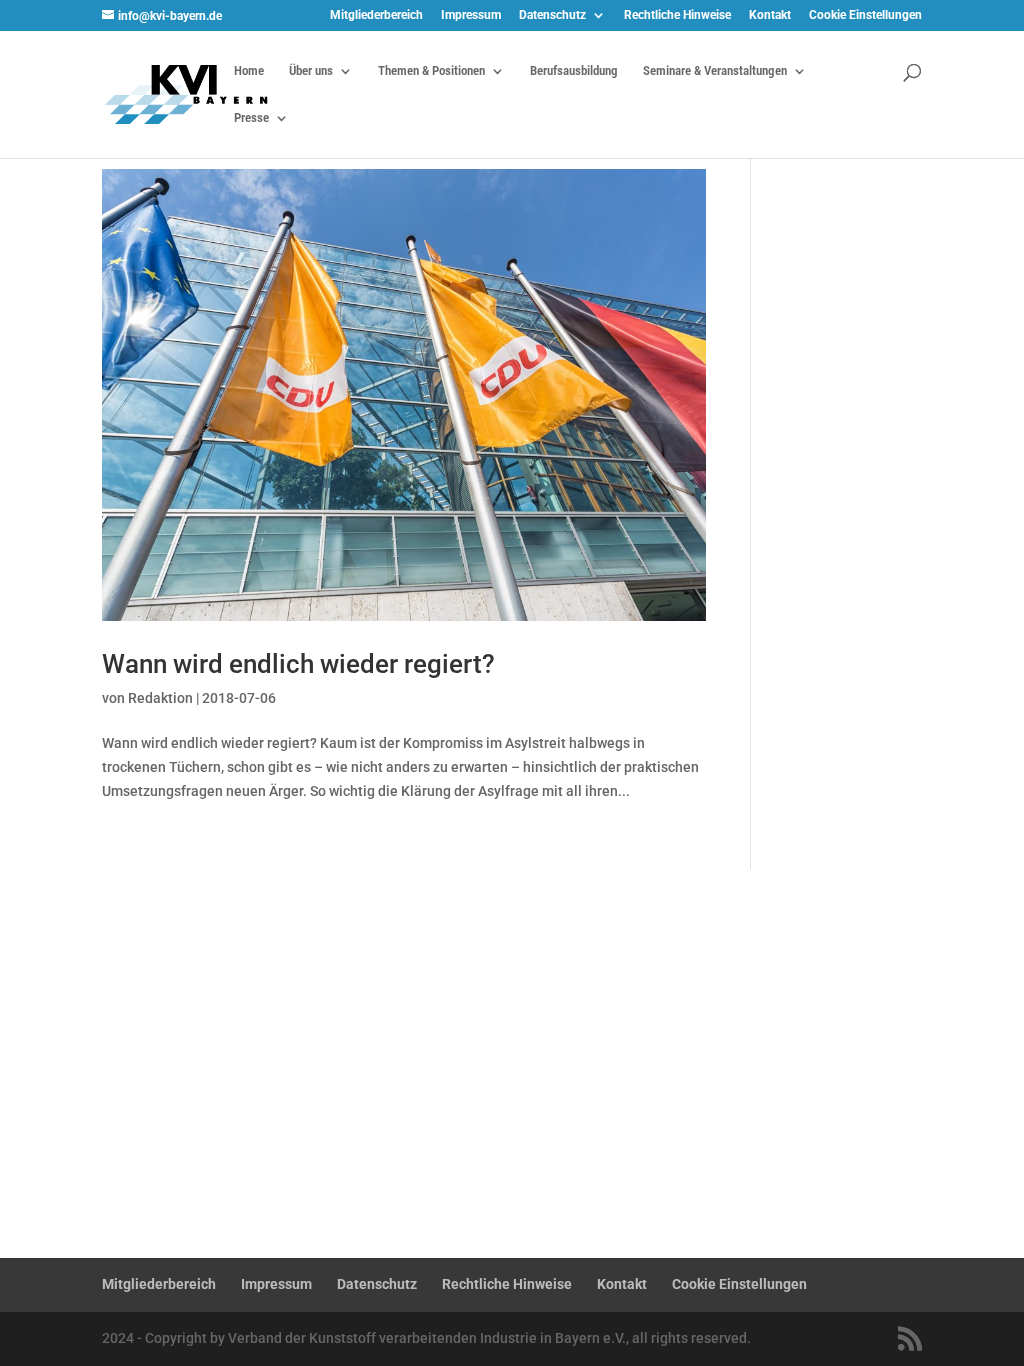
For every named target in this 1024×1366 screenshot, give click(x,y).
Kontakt (770, 15)
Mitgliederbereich (376, 15)
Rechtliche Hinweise (677, 15)
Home (249, 71)
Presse (251, 118)
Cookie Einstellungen (865, 15)
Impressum (471, 15)
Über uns (311, 71)
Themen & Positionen (431, 71)
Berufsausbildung (574, 71)
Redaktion (160, 698)
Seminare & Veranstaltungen (715, 71)
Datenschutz (552, 15)
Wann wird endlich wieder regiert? (298, 664)
